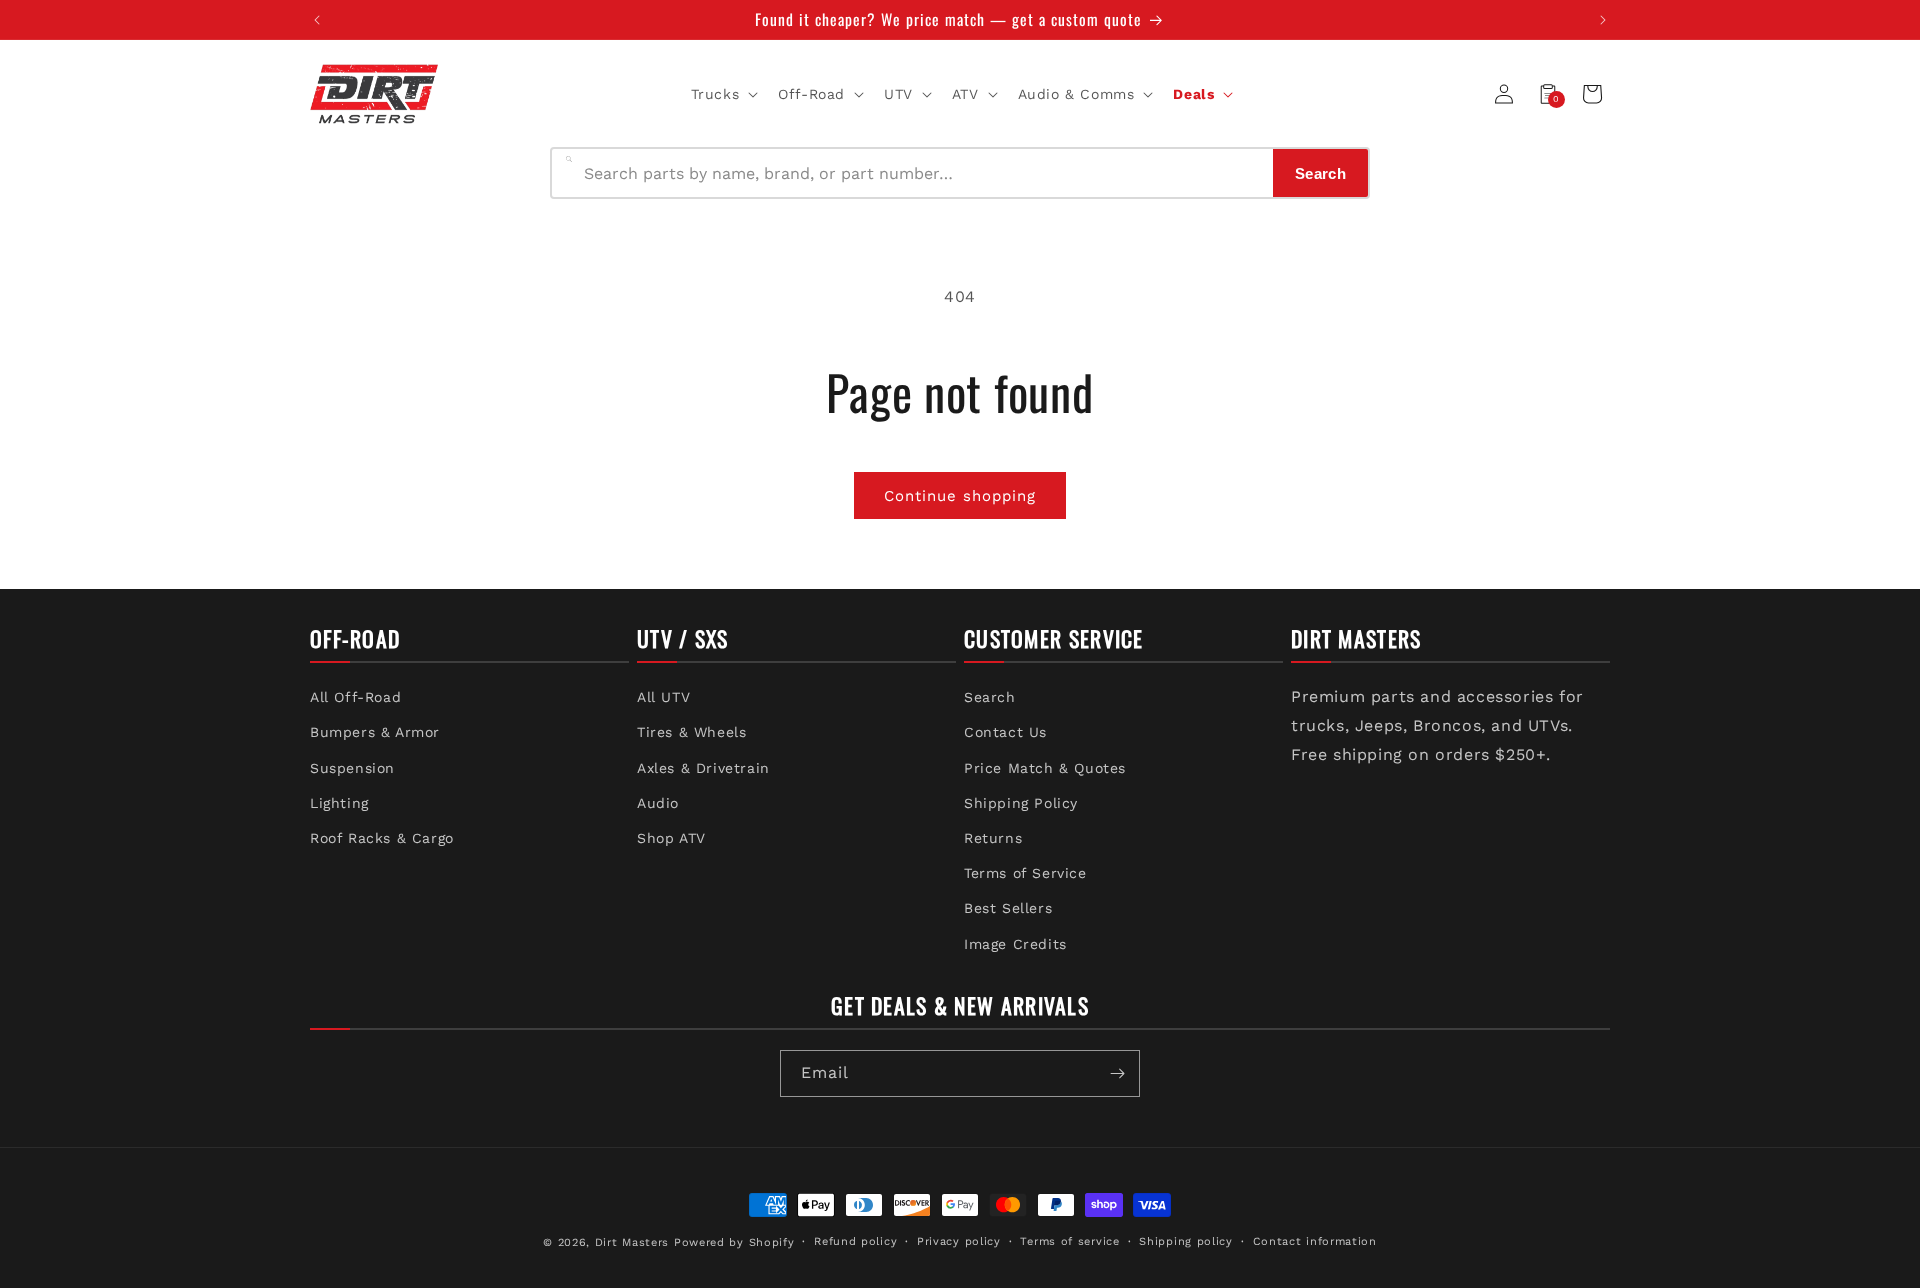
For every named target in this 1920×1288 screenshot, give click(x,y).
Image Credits (1015, 944)
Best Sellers (1008, 908)
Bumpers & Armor (375, 732)
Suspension (352, 768)
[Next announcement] (1603, 20)
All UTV (663, 697)
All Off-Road (355, 697)
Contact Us (1005, 732)
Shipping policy (1186, 1241)
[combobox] (922, 173)
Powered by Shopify (734, 1242)
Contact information (1315, 1241)
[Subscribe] (1117, 1073)
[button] (723, 94)
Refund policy (855, 1241)
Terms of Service (1025, 873)
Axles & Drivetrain (703, 768)
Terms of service (1069, 1241)
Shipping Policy (1021, 803)
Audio (658, 803)
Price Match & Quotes (1045, 768)
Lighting (339, 803)
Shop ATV (671, 838)
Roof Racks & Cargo (382, 838)
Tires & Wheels (691, 732)
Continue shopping (960, 496)
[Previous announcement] (317, 20)
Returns (993, 838)
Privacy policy (959, 1241)
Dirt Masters (632, 1242)
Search (990, 697)
